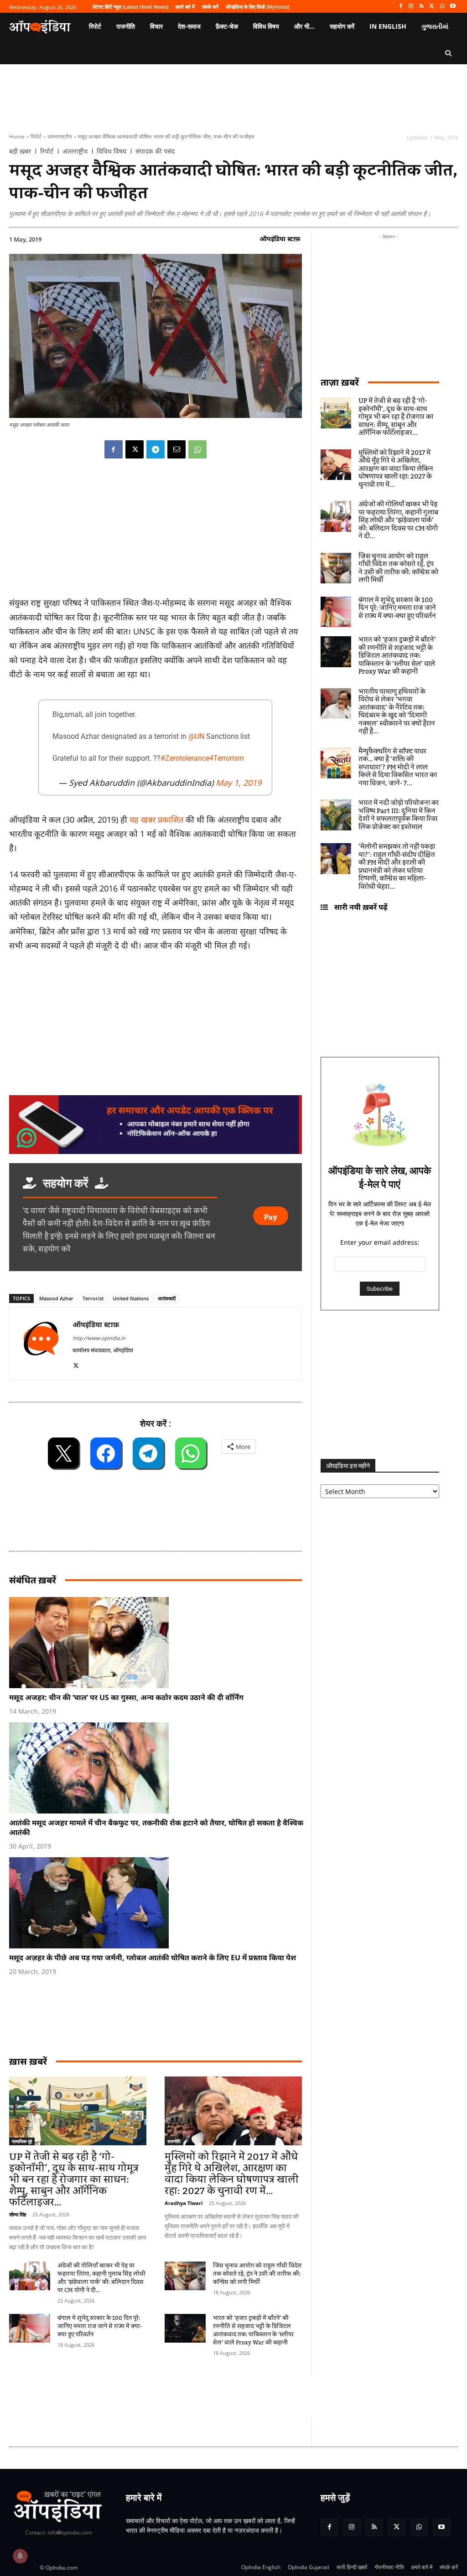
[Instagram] (411, 7)
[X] (432, 7)
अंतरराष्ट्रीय (60, 137)
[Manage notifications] (20, 2556)
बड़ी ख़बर (20, 151)
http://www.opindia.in (99, 1338)
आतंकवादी (167, 1298)
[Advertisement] (175, 2397)
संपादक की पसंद (155, 151)
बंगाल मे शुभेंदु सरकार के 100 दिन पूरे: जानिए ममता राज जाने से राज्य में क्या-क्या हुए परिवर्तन (100, 2326)
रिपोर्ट (36, 137)
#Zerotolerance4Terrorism (202, 758)
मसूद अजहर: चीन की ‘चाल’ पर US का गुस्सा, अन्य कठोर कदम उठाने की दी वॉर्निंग (126, 1697)
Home (17, 137)
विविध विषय (112, 151)
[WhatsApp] (442, 7)
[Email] (176, 449)
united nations (131, 1298)
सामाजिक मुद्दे (22, 2141)
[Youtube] (453, 7)
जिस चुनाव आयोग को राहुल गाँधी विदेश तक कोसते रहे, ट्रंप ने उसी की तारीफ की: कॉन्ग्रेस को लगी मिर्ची (257, 2274)
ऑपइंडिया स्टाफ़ (280, 239)
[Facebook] (401, 7)
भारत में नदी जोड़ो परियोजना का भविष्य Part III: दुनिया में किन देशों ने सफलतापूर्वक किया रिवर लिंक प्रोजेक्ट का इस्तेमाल (399, 815)
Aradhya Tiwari (184, 2203)
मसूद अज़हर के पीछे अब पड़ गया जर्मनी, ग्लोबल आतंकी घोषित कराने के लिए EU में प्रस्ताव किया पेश (153, 1958)
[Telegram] (156, 449)
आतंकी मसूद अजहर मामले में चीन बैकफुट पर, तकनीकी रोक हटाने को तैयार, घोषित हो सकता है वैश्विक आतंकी (156, 1827)
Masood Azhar (56, 1298)
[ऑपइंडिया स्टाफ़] (41, 1343)
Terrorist (93, 1298)
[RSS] (422, 7)
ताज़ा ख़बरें (340, 382)
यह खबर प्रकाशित (156, 819)
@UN (196, 736)
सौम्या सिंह (18, 2214)
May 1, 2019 (239, 783)
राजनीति (174, 2141)
